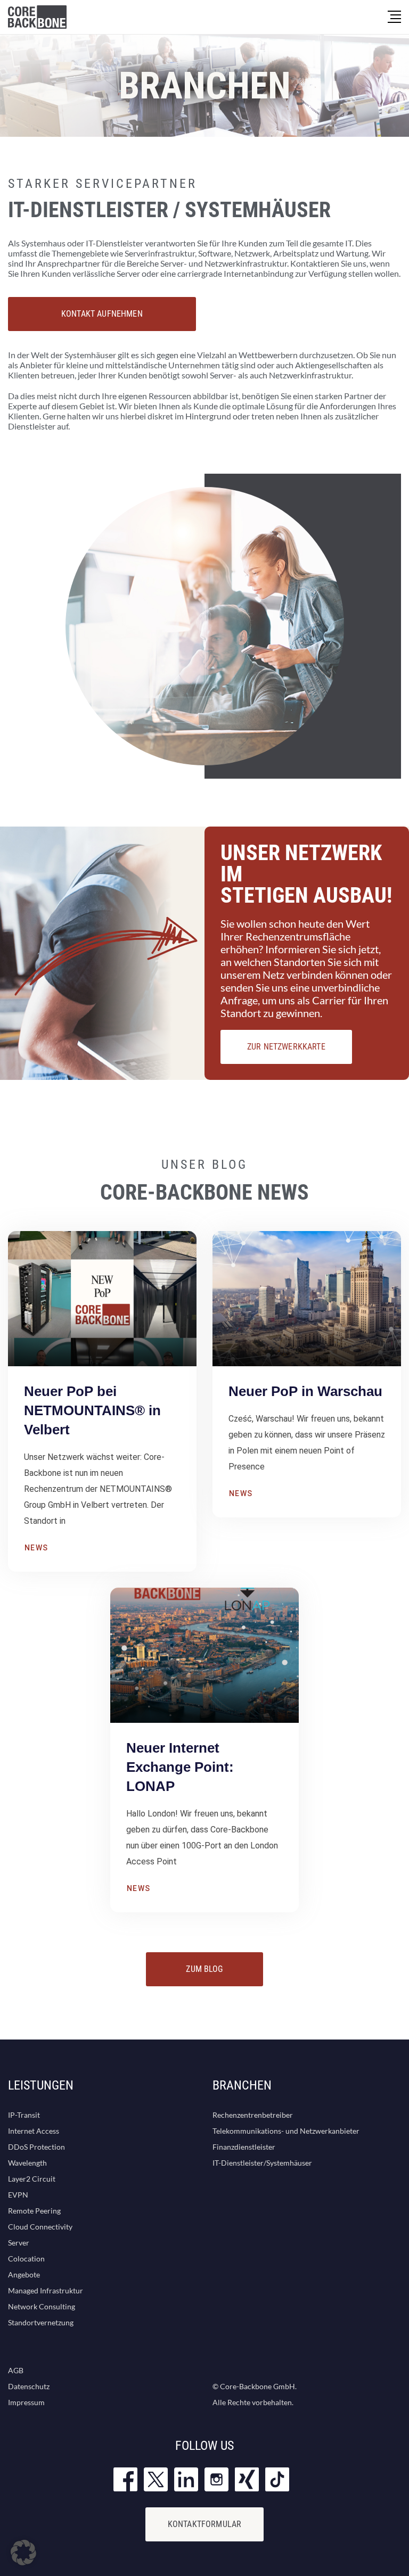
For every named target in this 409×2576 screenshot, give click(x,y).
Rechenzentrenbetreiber (253, 2115)
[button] (23, 2553)
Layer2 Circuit (32, 2179)
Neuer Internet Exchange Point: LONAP (180, 1767)
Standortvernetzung (41, 2322)
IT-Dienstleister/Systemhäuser (262, 2163)
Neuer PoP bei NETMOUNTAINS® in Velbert (92, 1410)
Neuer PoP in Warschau (305, 1391)
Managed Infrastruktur (46, 2290)
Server (19, 2243)
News (36, 1548)
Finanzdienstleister (244, 2147)
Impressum (26, 2402)
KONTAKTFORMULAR (204, 2524)
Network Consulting (42, 2306)
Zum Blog (204, 1969)
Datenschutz (29, 2386)
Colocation (26, 2259)
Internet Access (34, 2131)
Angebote (24, 2274)
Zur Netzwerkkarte (286, 1047)
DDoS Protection (36, 2147)
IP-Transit (24, 2115)
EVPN (18, 2195)
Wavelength (27, 2163)
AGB (16, 2370)
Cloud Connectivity (40, 2227)
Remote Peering (34, 2211)
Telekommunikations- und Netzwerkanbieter (286, 2131)
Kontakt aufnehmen (102, 314)
